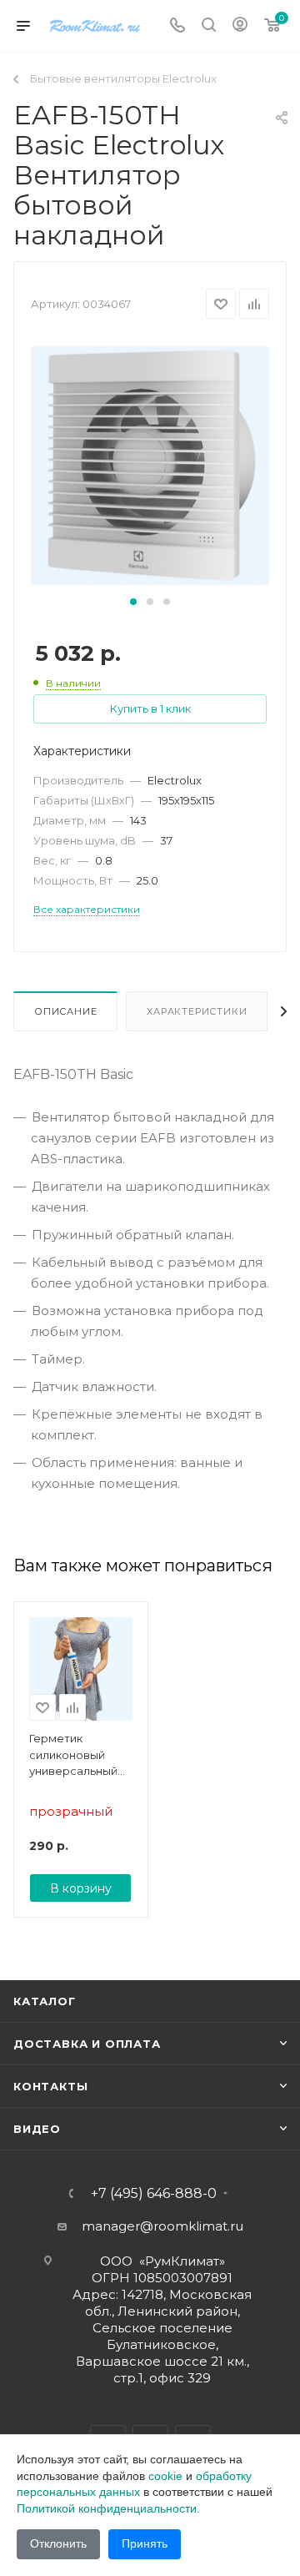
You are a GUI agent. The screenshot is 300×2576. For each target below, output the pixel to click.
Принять (145, 2543)
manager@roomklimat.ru (162, 2226)
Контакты (50, 2086)
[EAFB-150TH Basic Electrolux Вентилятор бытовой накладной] (150, 464)
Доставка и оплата (87, 2044)
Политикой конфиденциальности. (108, 2508)
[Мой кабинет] (240, 26)
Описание (65, 1011)
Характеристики (197, 1011)
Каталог (45, 2001)
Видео (37, 2129)
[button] (133, 602)
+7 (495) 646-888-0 (154, 2194)
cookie (165, 2476)
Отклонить (58, 2543)
